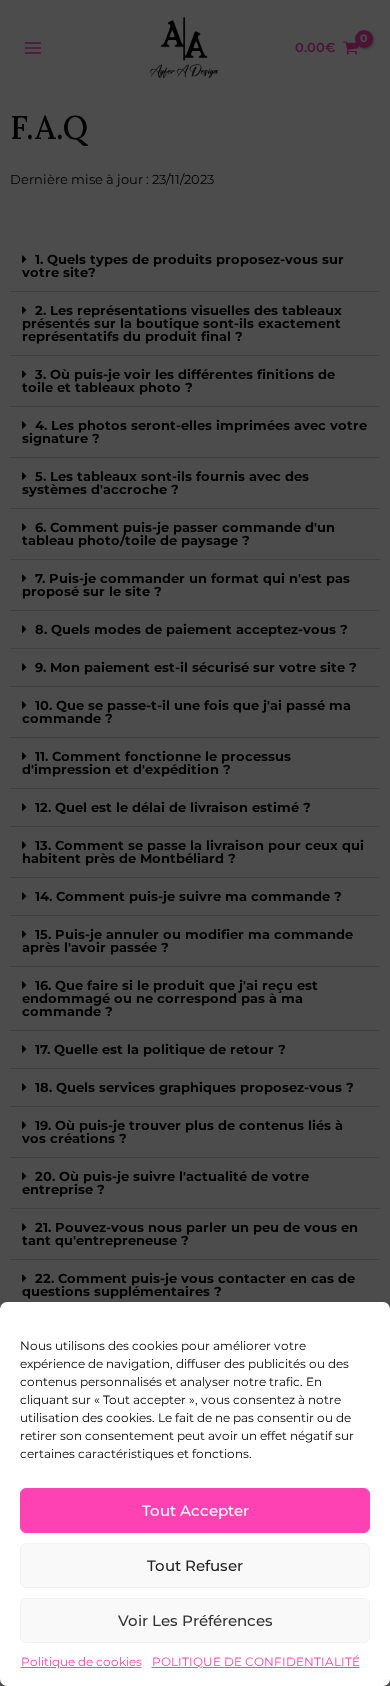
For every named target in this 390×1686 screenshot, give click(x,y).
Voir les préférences (195, 1620)
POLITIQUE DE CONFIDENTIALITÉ (256, 1661)
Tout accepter (195, 1510)
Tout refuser (195, 1565)
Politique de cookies (81, 1661)
